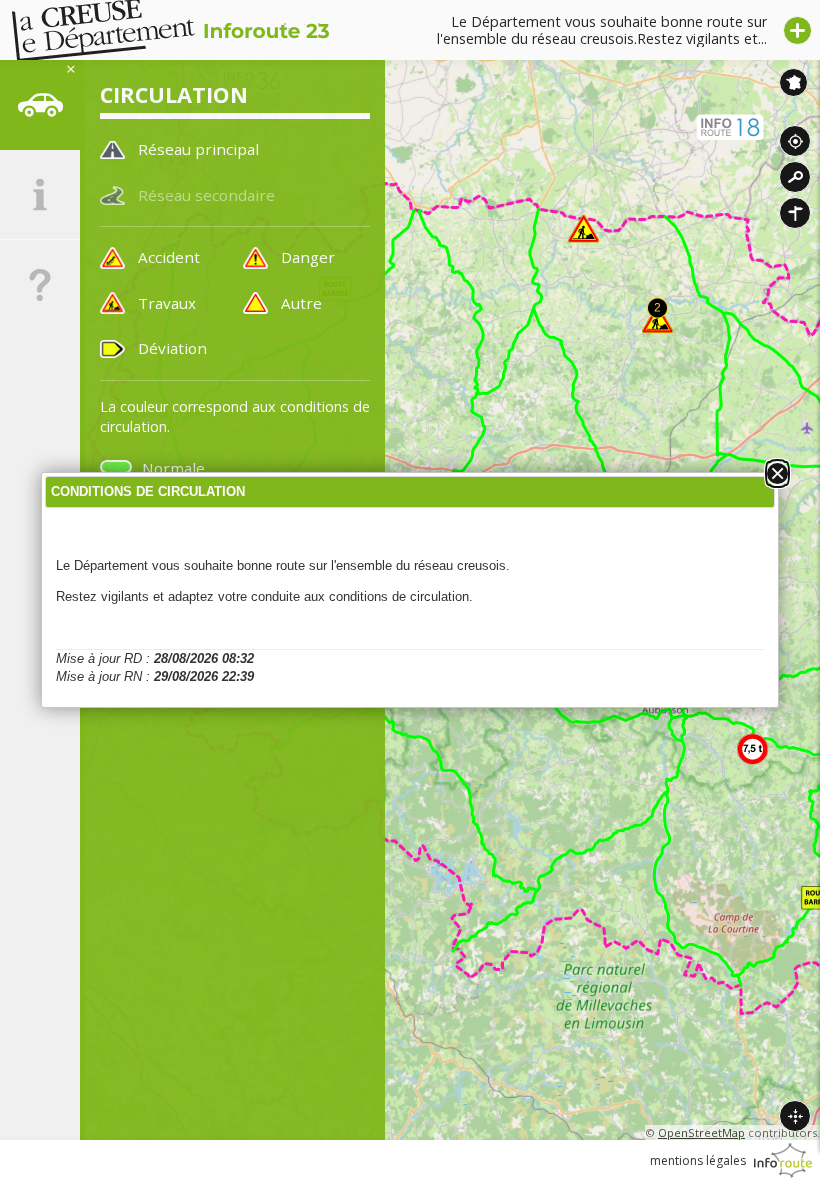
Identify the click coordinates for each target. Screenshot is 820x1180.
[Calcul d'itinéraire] (795, 213)
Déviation (172, 348)
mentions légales (698, 1160)
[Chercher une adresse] (795, 177)
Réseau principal (198, 149)
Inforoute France (793, 82)
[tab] (40, 105)
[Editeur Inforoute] (783, 1160)
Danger (308, 257)
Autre (301, 303)
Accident (169, 257)
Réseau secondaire (206, 195)
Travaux (167, 303)
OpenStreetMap (701, 1132)
